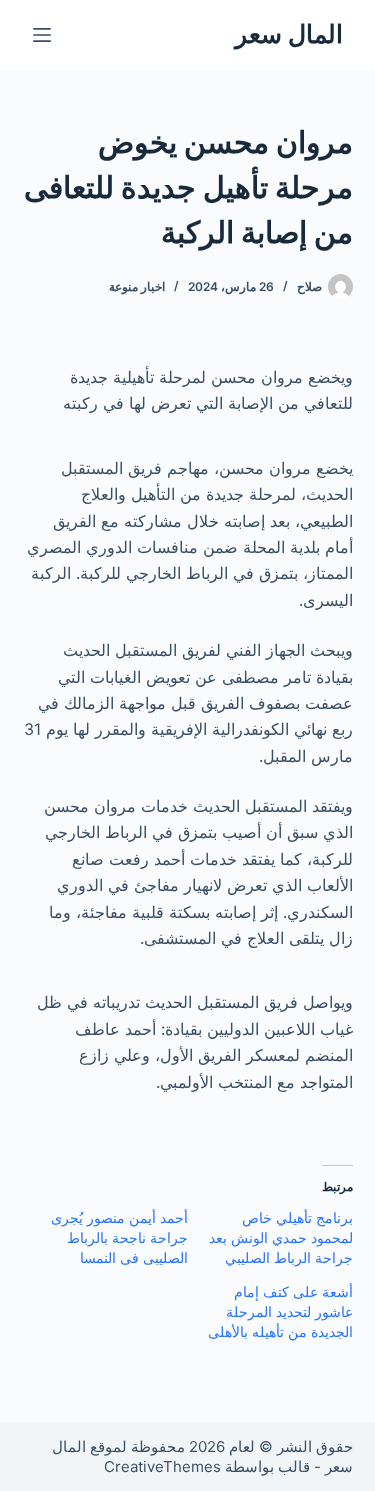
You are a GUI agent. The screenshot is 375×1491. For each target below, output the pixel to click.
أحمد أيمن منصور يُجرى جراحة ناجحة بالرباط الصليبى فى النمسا (119, 1237)
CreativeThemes (162, 1466)
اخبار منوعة (137, 286)
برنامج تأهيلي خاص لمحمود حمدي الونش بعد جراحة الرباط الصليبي (281, 1237)
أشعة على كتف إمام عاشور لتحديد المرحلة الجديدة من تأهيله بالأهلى (280, 1311)
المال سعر (289, 34)
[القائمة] (42, 35)
